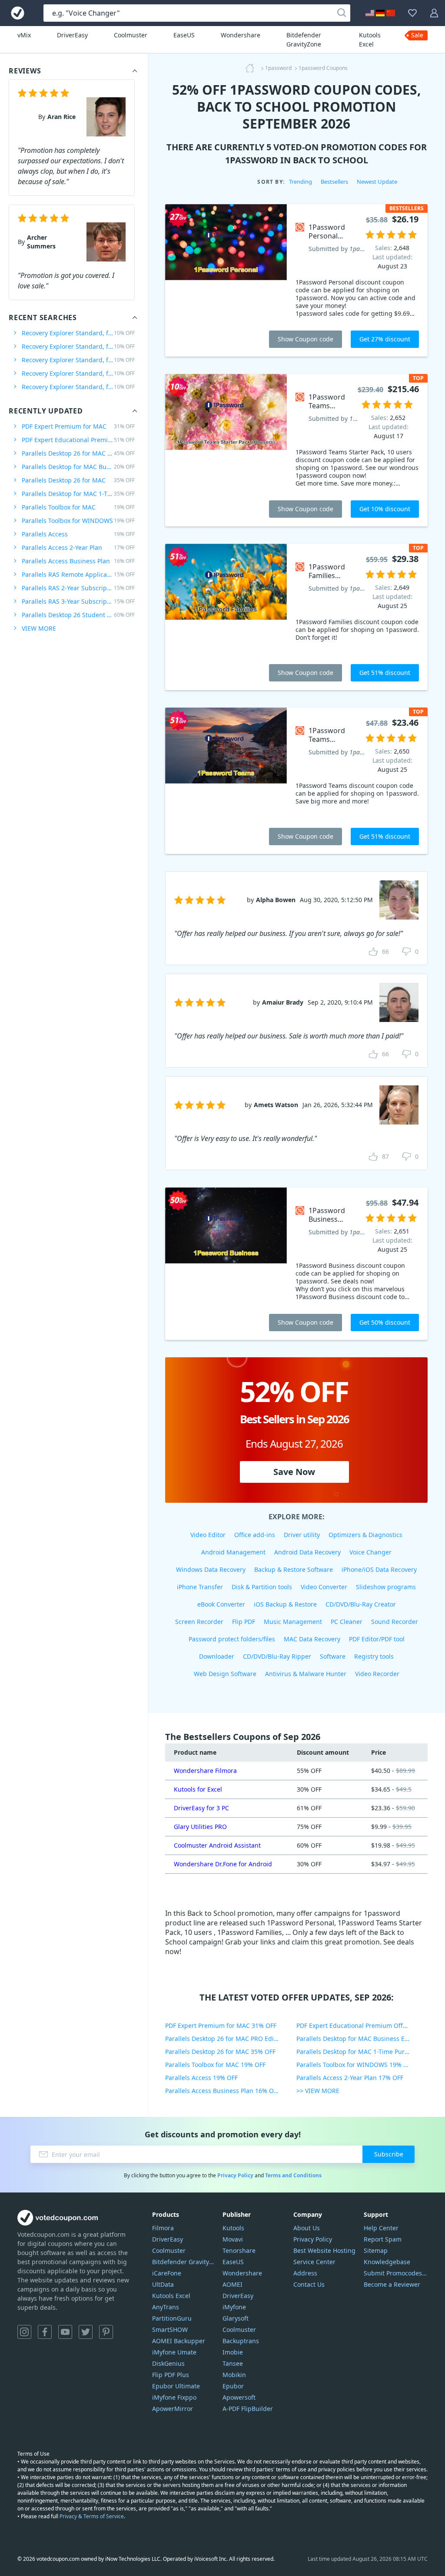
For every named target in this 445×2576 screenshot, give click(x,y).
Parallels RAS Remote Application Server (78, 574)
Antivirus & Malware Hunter (306, 1674)
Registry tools (374, 1656)
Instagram (24, 2332)
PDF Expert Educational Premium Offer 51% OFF (362, 2025)
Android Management (233, 1552)
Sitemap (376, 2250)
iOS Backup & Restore (285, 1604)
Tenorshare (239, 2250)
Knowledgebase (387, 2262)
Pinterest (106, 2332)
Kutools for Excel (198, 1789)
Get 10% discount (385, 509)
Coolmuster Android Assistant (217, 1845)
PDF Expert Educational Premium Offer (78, 440)
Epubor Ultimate (176, 2386)
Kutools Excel (370, 40)
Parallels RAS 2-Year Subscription (78, 588)
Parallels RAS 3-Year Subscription (78, 601)
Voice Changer (370, 1552)
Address (305, 2273)
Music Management (293, 1622)
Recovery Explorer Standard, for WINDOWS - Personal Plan (78, 333)
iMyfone (234, 2307)
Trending (301, 182)
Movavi (233, 2239)
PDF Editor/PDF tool (377, 1639)
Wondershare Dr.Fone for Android (223, 1864)
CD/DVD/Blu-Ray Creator (361, 1604)
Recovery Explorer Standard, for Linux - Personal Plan (78, 346)
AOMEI (232, 2284)
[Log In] (434, 13)
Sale (417, 35)
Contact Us (309, 2284)
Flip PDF (244, 1622)
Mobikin (234, 2375)
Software (333, 1656)
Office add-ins (255, 1535)
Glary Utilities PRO (200, 1827)
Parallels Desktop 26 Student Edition (78, 615)
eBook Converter (221, 1604)
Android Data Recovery (307, 1552)
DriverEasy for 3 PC (201, 1808)
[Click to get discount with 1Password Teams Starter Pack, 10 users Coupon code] (226, 450)
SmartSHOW (170, 2330)
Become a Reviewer (392, 2284)
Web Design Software (225, 1674)
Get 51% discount (385, 673)
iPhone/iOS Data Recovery (379, 1569)
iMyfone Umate (174, 2352)
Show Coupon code (306, 339)
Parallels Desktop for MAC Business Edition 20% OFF (362, 2039)
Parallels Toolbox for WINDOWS (78, 521)
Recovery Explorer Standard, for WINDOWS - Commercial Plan (78, 373)
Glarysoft (236, 2318)
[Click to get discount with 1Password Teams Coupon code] (226, 781)
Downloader (217, 1656)
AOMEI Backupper (179, 2341)
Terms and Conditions (293, 2175)
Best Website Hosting (324, 2250)
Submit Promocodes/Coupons (396, 2273)
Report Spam (383, 2239)
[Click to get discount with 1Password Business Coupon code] (226, 1264)
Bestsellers (334, 182)
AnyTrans (166, 2307)
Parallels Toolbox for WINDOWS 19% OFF (355, 2065)
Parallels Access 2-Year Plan (78, 547)
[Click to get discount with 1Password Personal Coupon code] (226, 280)
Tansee (233, 2363)
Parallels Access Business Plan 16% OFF (222, 2091)
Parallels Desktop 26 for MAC (78, 480)
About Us (307, 2228)
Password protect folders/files (232, 1639)
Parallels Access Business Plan (78, 561)
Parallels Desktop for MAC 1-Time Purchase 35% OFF (362, 2052)
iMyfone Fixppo (174, 2397)
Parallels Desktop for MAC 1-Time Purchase (78, 494)
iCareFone (167, 2273)
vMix (24, 35)
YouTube (65, 2332)
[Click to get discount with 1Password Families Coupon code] (226, 617)
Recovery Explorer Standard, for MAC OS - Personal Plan (78, 360)
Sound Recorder (395, 1622)
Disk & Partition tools (262, 1587)
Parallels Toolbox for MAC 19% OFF (215, 2065)
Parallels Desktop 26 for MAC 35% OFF (220, 2052)
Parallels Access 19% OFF (201, 2078)
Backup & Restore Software (294, 1569)
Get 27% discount (385, 339)
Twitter (86, 2332)
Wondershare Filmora (205, 1771)
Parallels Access (78, 534)
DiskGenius (168, 2363)
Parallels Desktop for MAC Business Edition (78, 467)
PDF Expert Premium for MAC (78, 426)
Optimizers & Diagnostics (365, 1535)
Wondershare (241, 35)
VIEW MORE (39, 628)
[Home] (252, 68)
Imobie (233, 2352)
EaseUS (184, 35)
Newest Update (377, 182)
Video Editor (208, 1535)
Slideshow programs (386, 1587)
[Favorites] (412, 13)
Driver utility (302, 1535)
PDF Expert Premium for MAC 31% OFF (221, 2025)
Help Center (381, 2228)
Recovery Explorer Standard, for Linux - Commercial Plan (78, 387)
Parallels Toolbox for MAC (78, 507)
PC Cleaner (347, 1622)
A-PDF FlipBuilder (248, 2409)
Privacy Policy (235, 2175)
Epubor (233, 2386)
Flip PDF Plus (171, 2375)
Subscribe (389, 2154)
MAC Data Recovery (312, 1639)
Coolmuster (131, 35)
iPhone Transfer (200, 1587)
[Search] (342, 13)
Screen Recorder (199, 1622)
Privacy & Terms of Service (92, 2516)
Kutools (233, 2228)
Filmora (163, 2228)
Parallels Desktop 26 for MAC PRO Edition (78, 453)
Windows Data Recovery (211, 1569)
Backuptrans (241, 2341)
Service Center (314, 2262)
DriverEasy (72, 35)
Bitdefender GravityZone (304, 40)
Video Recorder (377, 1674)
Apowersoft (239, 2397)
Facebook (45, 2332)
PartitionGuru (172, 2318)
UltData (163, 2284)
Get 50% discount (385, 1322)
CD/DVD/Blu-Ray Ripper (277, 1656)
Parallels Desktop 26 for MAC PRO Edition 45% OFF (231, 2039)
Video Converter (324, 1587)
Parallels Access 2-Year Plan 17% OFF (350, 2078)
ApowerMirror (173, 2409)
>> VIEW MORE (318, 2091)
